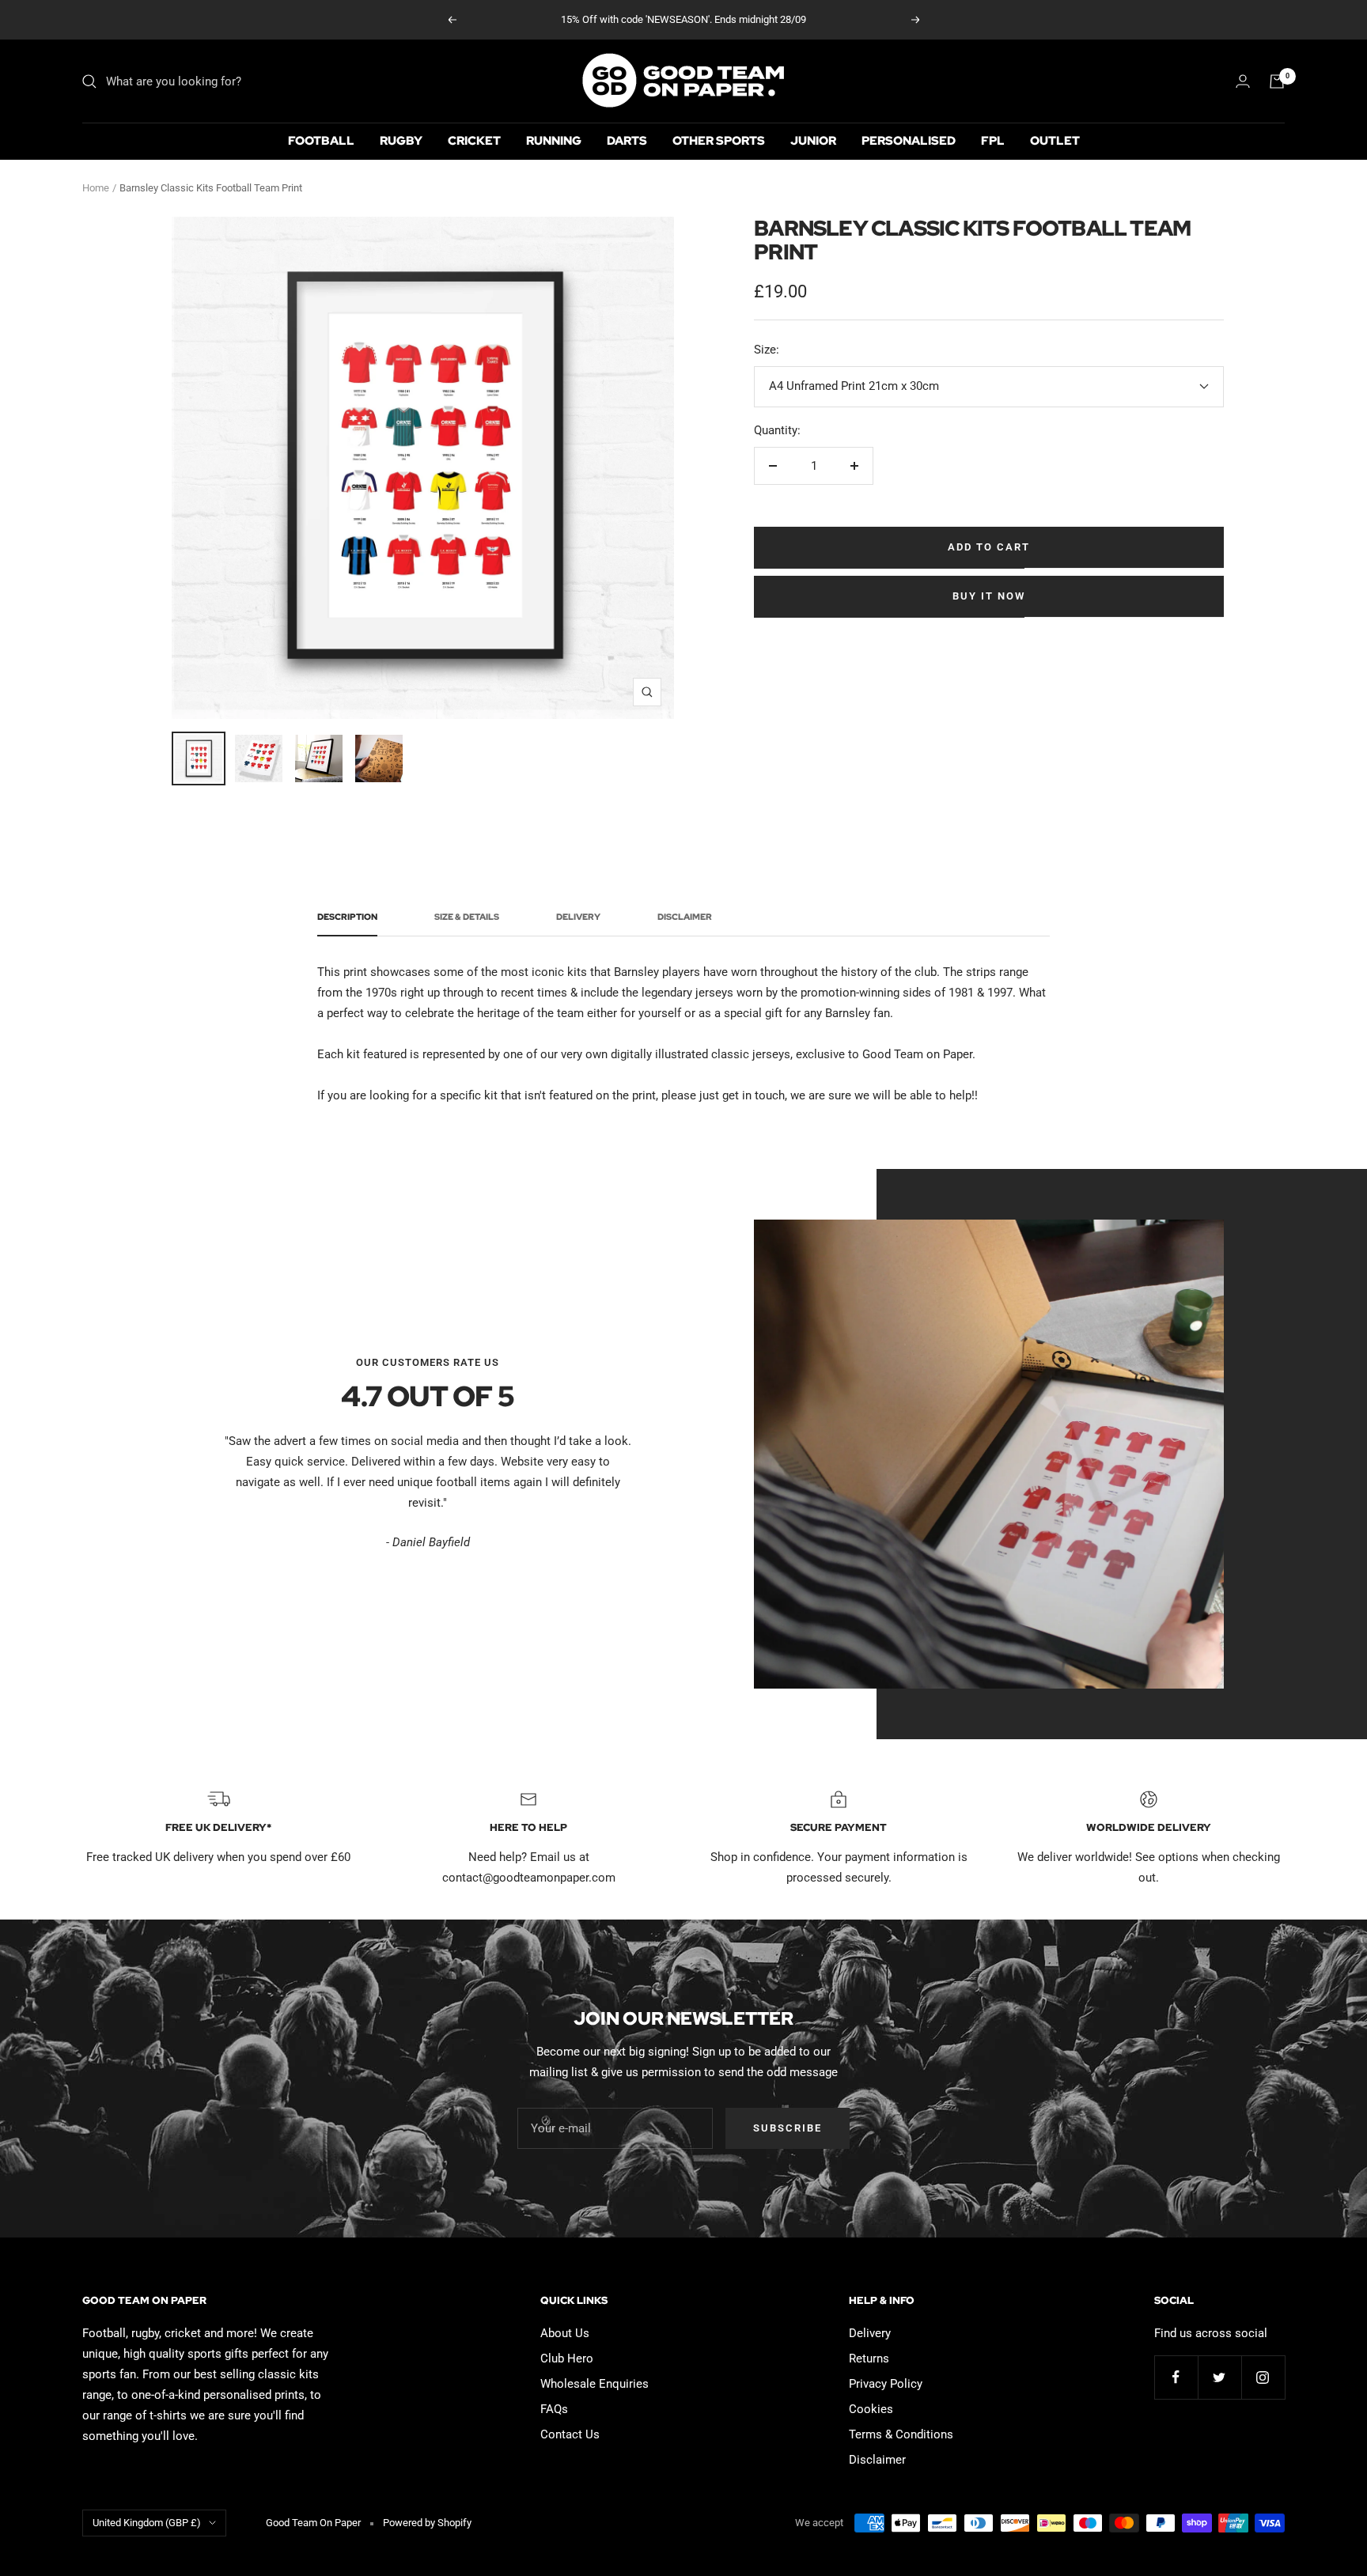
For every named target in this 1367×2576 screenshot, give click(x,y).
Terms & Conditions (901, 2434)
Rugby (401, 141)
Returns (869, 2358)
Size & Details (467, 917)
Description (347, 917)
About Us (565, 2333)
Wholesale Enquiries (595, 2384)
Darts (627, 141)
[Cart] (1277, 81)
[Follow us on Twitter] (1219, 2377)
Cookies (871, 2409)
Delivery (578, 917)
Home (96, 188)
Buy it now (989, 596)
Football (321, 141)
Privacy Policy (886, 2384)
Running (554, 141)
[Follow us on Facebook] (1176, 2377)
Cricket (474, 141)
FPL (993, 141)
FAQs (554, 2409)
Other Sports (719, 141)
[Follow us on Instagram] (1263, 2377)
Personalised (909, 141)
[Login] (1243, 81)
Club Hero (567, 2358)
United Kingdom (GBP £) (147, 2523)
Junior (813, 141)
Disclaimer (685, 917)
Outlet (1055, 141)
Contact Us (570, 2434)
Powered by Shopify (427, 2523)
